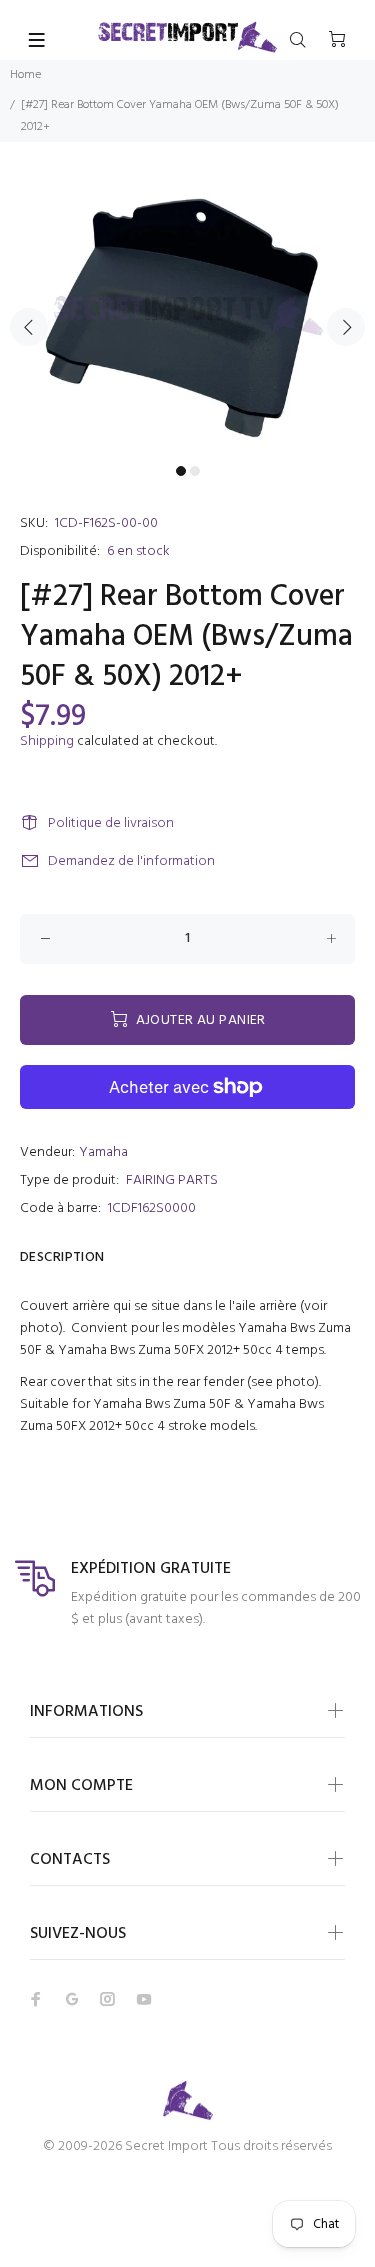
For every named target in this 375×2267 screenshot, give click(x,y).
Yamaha (103, 1152)
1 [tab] (181, 471)
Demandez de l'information (131, 861)
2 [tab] (195, 471)
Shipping (47, 741)
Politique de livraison (111, 823)
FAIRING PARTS (172, 1180)
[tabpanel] (187, 315)
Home (25, 75)
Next (346, 327)
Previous (29, 327)
